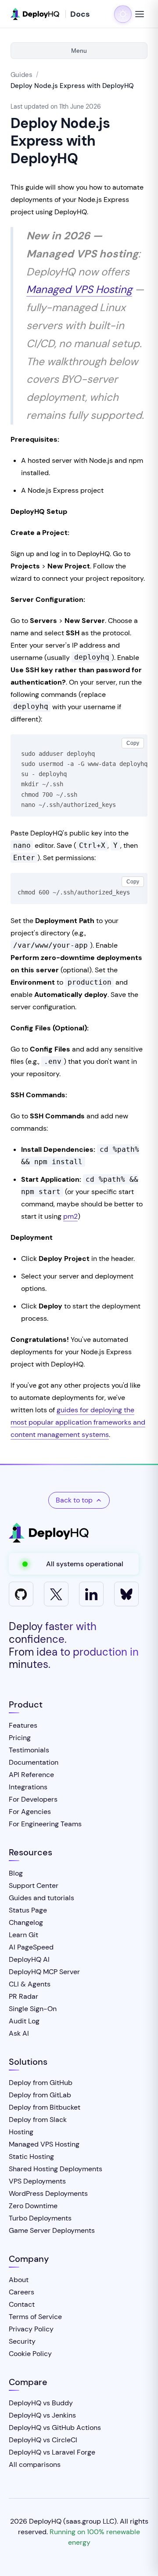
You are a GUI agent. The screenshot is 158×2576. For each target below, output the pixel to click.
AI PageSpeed (31, 1947)
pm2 (70, 1216)
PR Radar (23, 1996)
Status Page (28, 1910)
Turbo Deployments (40, 2218)
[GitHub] (21, 1594)
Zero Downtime (33, 2206)
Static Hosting (31, 2156)
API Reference (31, 1775)
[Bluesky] (126, 1594)
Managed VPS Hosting (79, 289)
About (19, 2280)
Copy (133, 743)
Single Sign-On (33, 2009)
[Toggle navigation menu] (140, 14)
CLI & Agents (30, 1984)
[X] (56, 1594)
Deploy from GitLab (40, 2095)
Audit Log (24, 2021)
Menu (79, 51)
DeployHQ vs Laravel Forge (52, 2452)
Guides (22, 75)
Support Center (34, 1885)
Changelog (26, 1922)
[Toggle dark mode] (123, 14)
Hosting (21, 2132)
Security (22, 2341)
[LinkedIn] (91, 1594)
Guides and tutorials (41, 1898)
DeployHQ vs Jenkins (42, 2415)
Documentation (34, 1762)
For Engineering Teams (45, 1824)
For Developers (33, 1799)
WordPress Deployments (48, 2193)
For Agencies (30, 1812)
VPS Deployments (37, 2181)
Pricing (20, 1738)
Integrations (28, 1787)
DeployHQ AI (29, 1959)
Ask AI (19, 2033)
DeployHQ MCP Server (44, 1972)
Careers (22, 2292)
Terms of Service (35, 2317)
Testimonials (29, 1750)
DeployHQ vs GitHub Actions (55, 2428)
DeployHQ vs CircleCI (43, 2440)
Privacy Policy (31, 2329)
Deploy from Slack (38, 2120)
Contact (22, 2304)
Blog (16, 1873)
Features (23, 1725)
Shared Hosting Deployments (56, 2169)
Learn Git (23, 1935)
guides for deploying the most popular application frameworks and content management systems (78, 1422)
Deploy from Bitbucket (45, 2107)
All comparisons (35, 2464)
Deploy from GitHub (41, 2083)
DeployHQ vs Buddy (41, 2403)
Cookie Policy (30, 2354)
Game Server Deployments (52, 2230)
